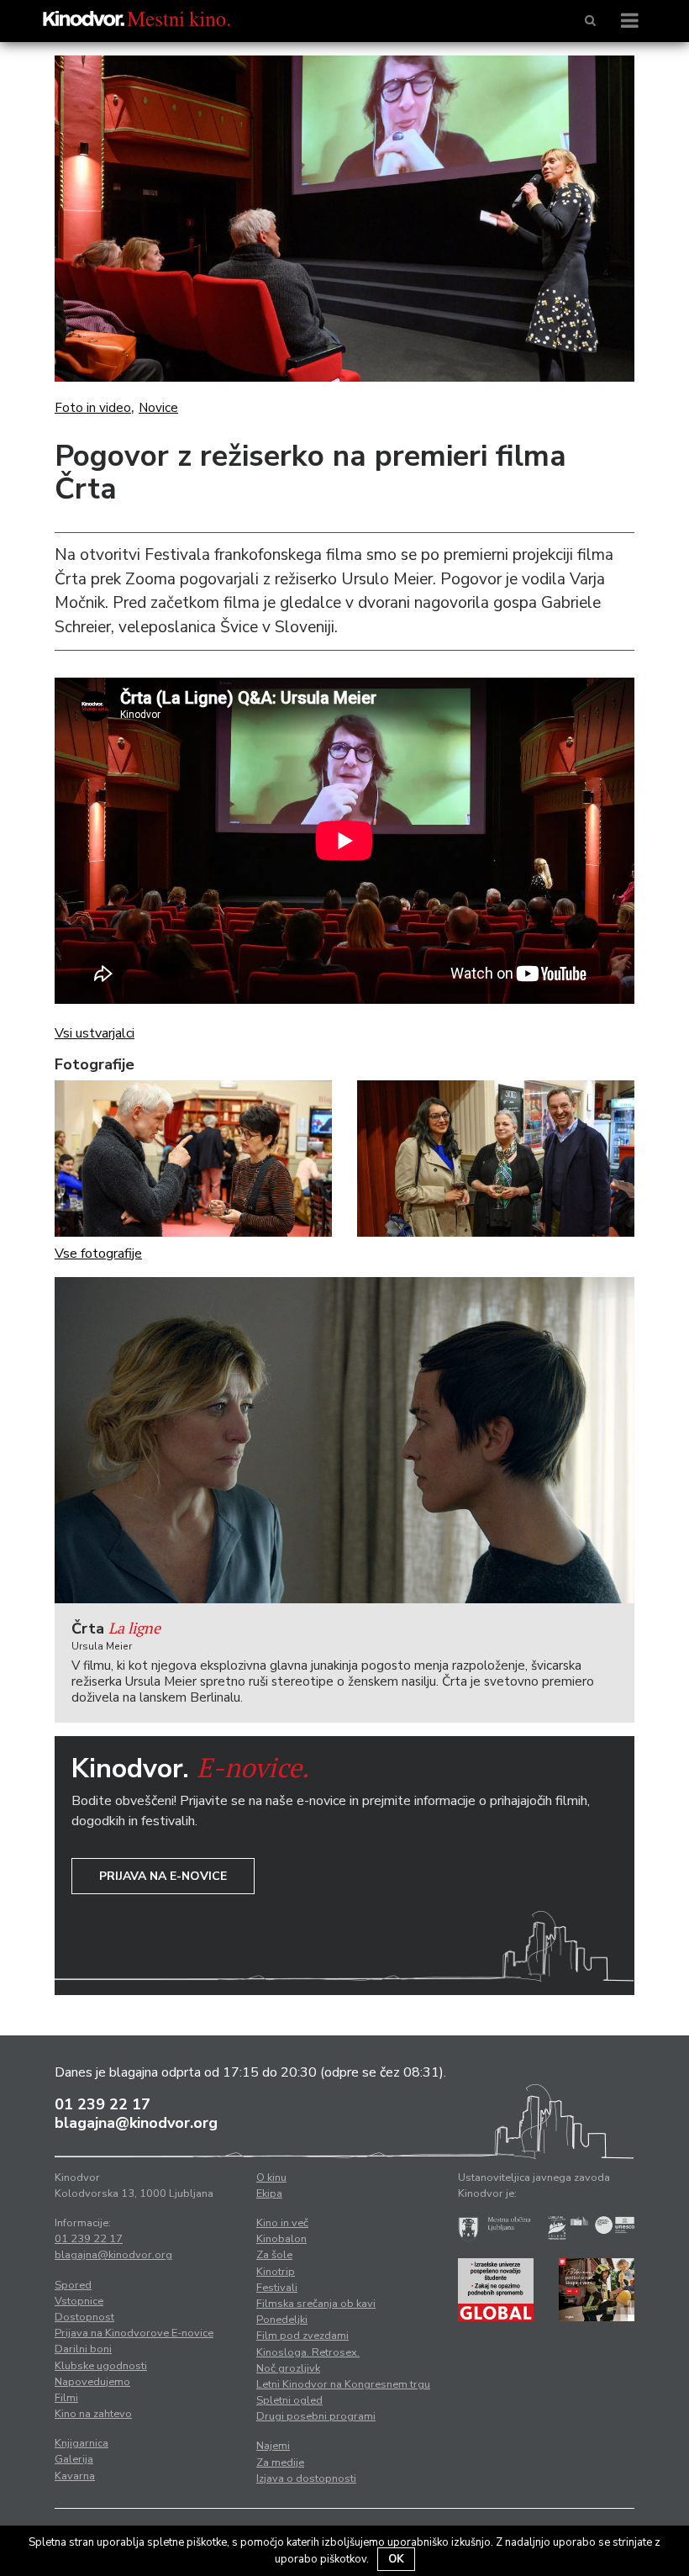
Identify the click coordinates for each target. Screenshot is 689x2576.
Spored (73, 2285)
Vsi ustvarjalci (95, 1033)
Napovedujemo (92, 2382)
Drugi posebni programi (316, 2416)
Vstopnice (79, 2301)
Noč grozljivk (288, 2368)
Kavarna (75, 2476)
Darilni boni (83, 2349)
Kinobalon (281, 2239)
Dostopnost (84, 2317)
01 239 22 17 (103, 2104)
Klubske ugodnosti (101, 2366)
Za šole (274, 2255)
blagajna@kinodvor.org (136, 2123)
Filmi (66, 2398)
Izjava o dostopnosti (306, 2478)
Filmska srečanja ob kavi (316, 2304)
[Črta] (344, 1440)
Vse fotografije (98, 1254)
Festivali (277, 2288)
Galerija (74, 2459)
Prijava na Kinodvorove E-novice (134, 2333)
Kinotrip (276, 2272)
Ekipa (269, 2193)
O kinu (271, 2177)
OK (396, 2559)
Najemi (273, 2446)
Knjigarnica (82, 2443)
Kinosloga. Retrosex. (308, 2352)
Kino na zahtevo (93, 2414)
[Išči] (590, 21)
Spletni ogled (289, 2400)
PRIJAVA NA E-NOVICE (163, 1876)
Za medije (280, 2463)
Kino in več (282, 2223)
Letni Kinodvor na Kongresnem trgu (343, 2384)
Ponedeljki (282, 2320)
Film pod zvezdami (302, 2336)
